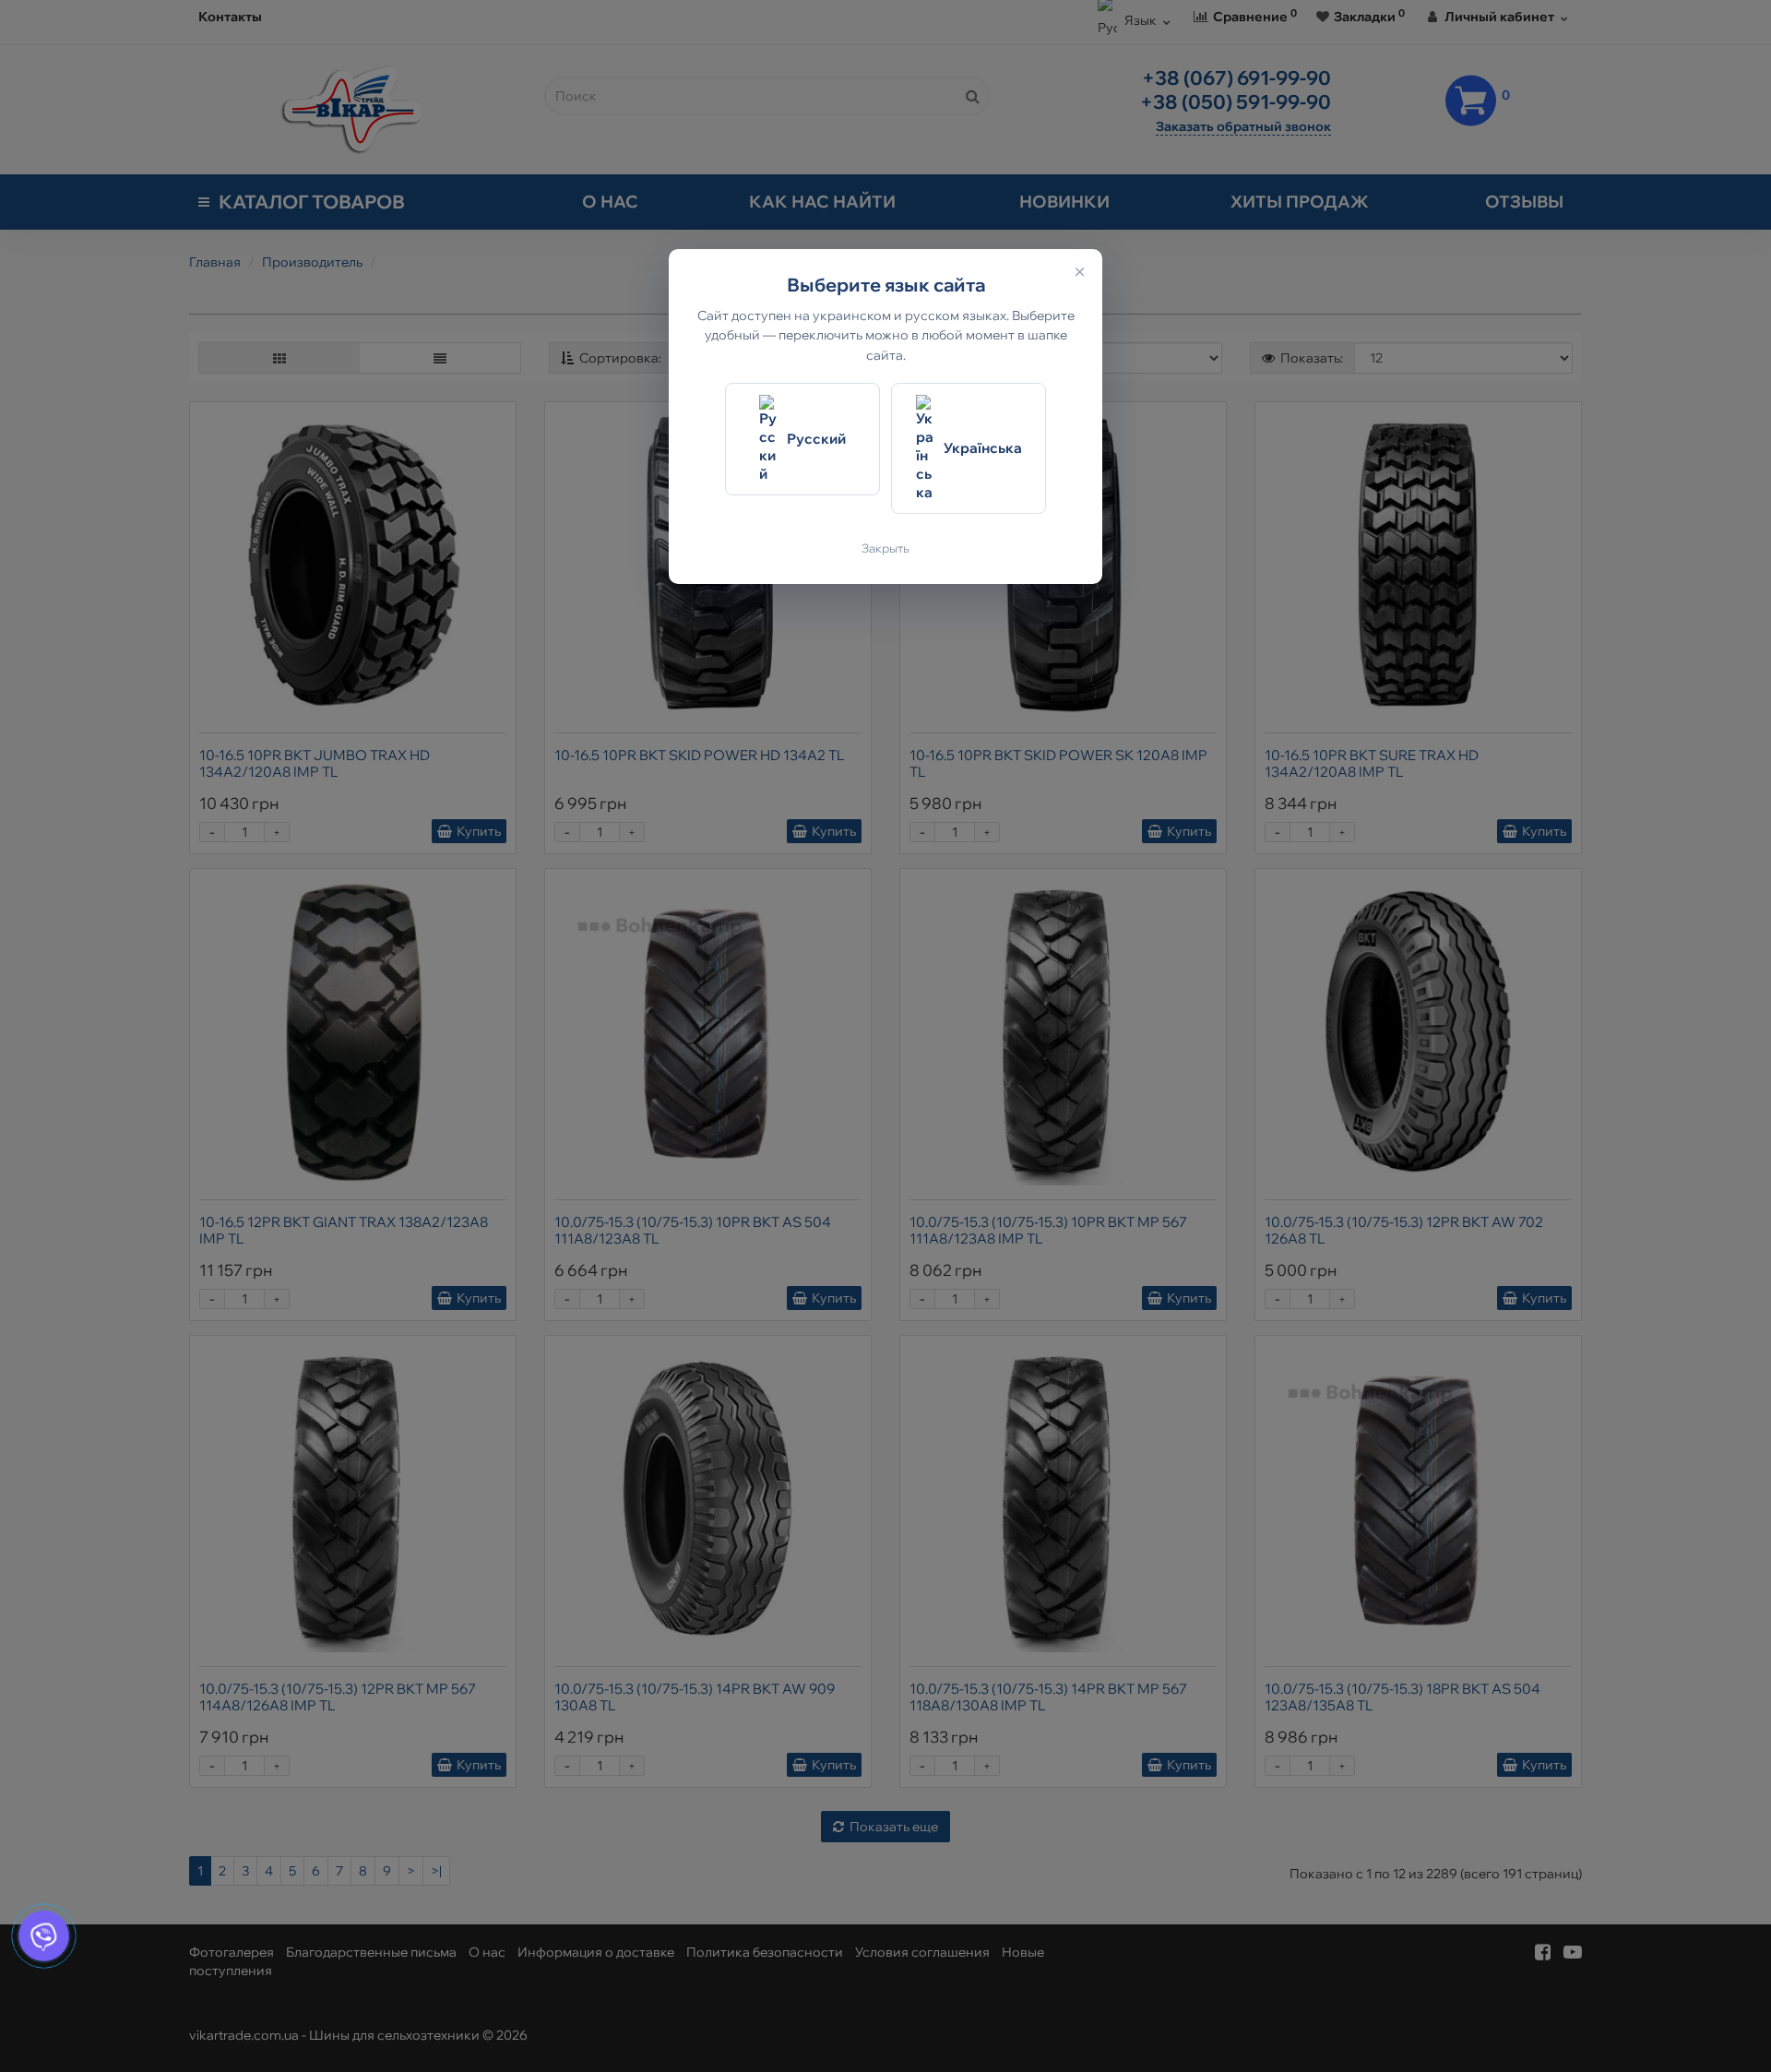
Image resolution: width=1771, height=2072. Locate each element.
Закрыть (885, 548)
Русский (816, 439)
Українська (983, 448)
